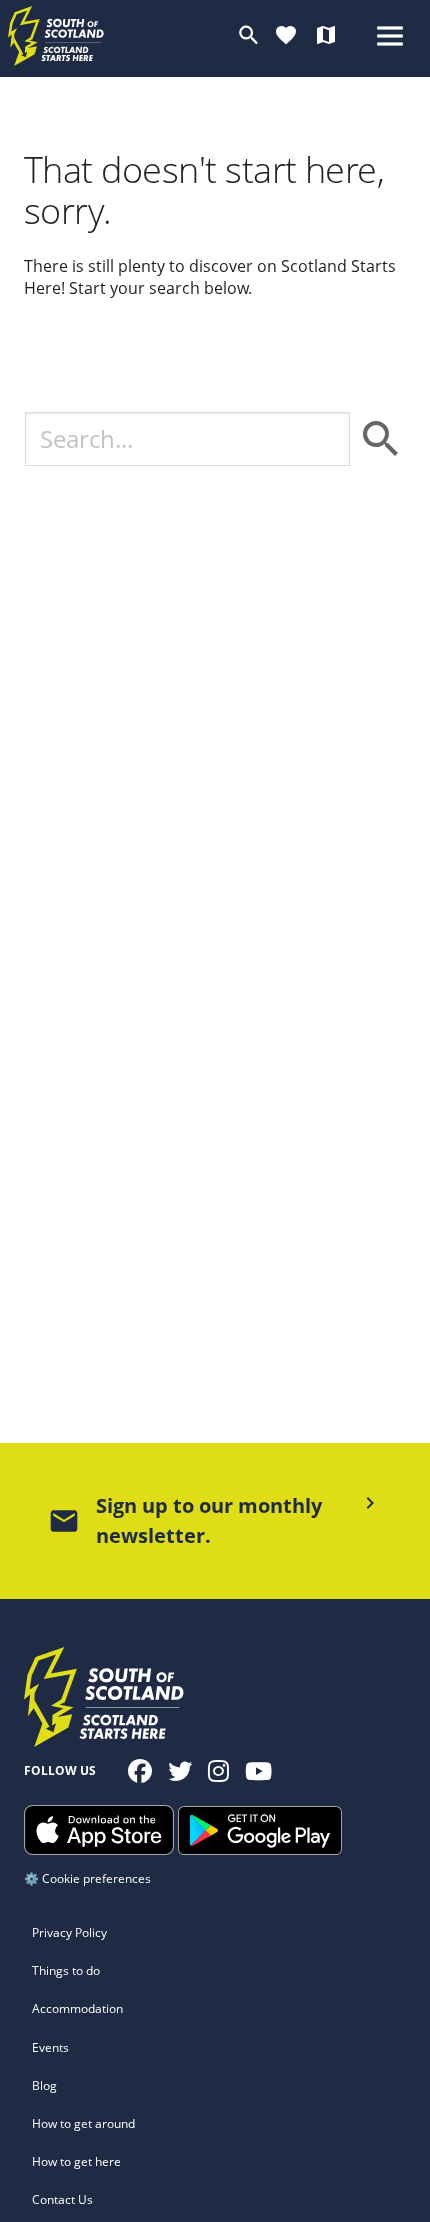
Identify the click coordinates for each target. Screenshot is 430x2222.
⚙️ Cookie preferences (87, 1878)
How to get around (83, 2123)
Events (50, 2047)
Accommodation (77, 2008)
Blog (44, 2085)
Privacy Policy (69, 1932)
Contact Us (62, 2199)
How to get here (76, 2161)
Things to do (66, 1970)
